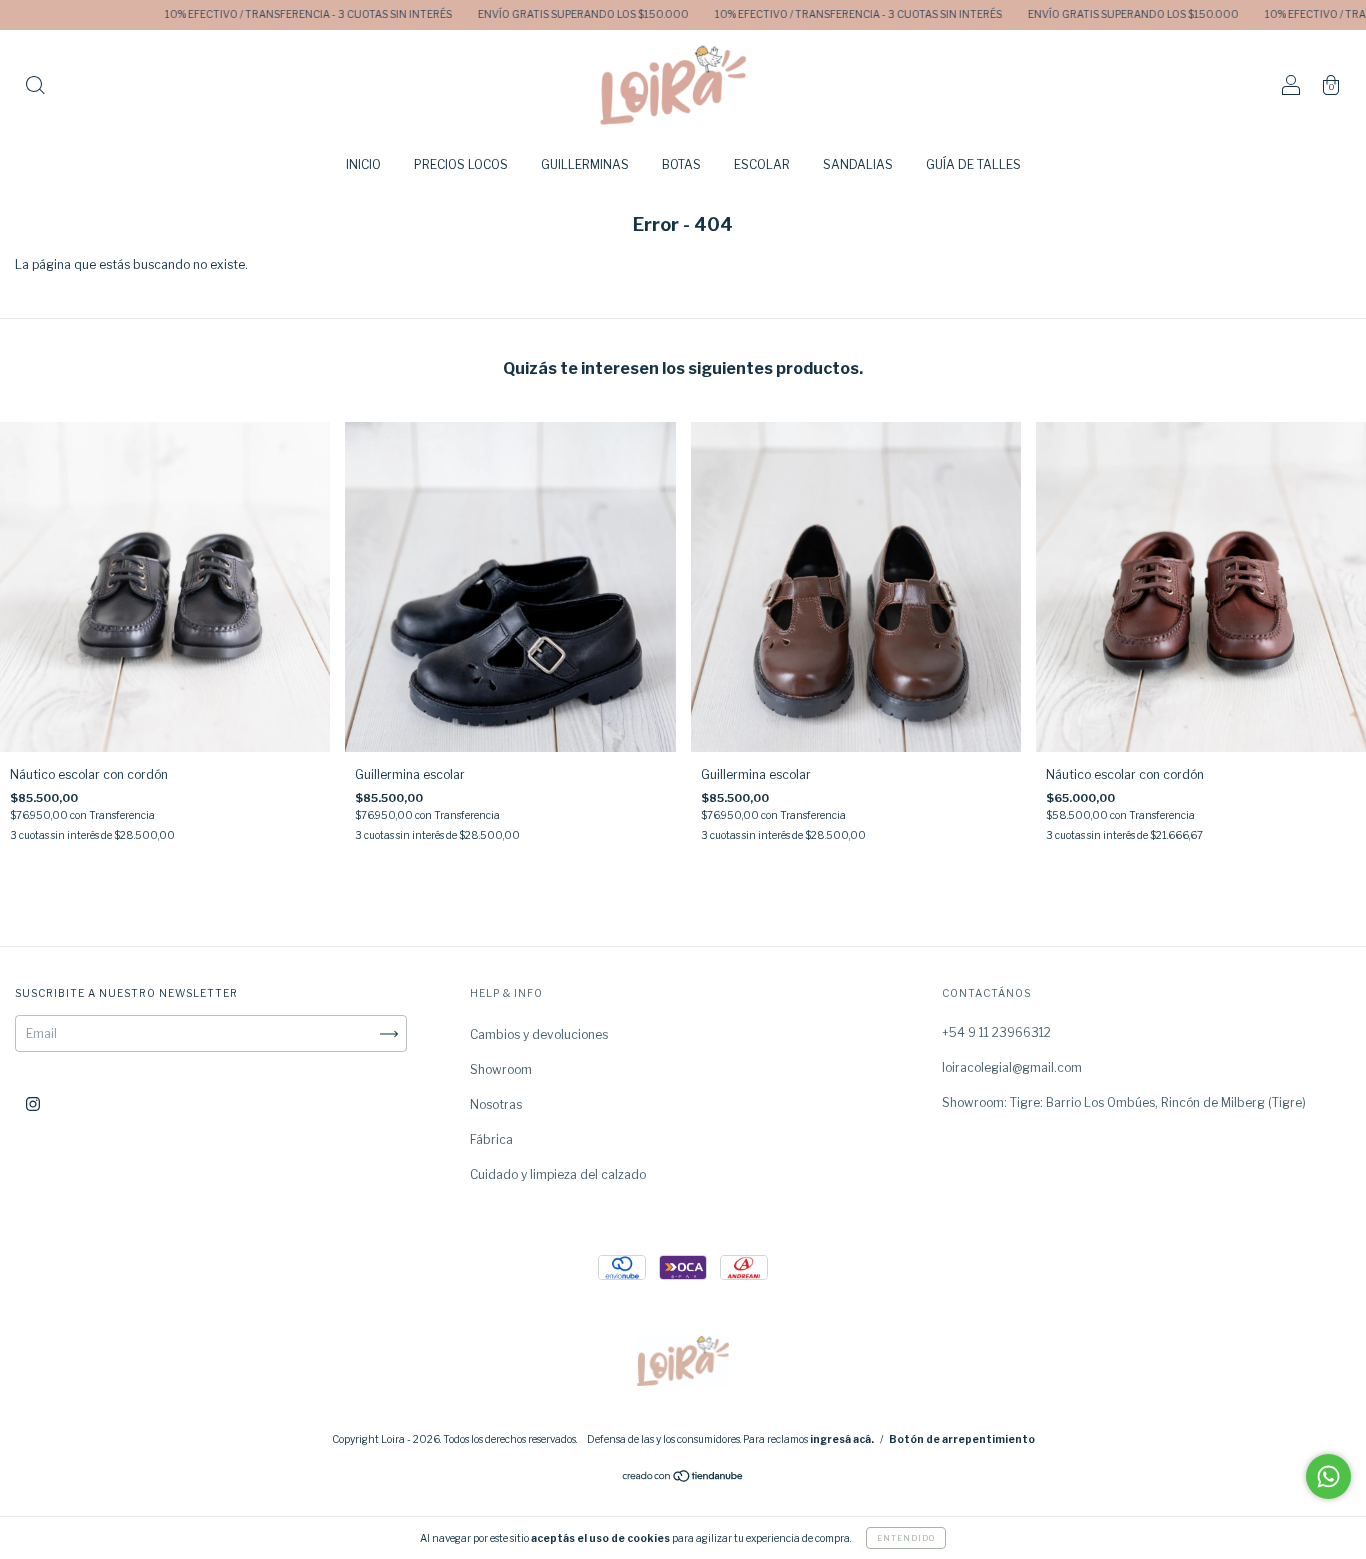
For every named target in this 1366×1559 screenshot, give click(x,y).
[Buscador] (35, 87)
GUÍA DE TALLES (973, 164)
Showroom (501, 1069)
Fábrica (491, 1139)
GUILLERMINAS (585, 164)
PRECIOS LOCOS (461, 164)
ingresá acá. (842, 1439)
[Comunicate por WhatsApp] (1328, 1476)
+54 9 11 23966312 (996, 1032)
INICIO (363, 164)
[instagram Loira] (33, 1104)
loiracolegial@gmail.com (1012, 1067)
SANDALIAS (858, 164)
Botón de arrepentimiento (962, 1439)
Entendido (906, 1538)
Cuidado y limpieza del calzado (558, 1174)
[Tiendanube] (683, 1478)
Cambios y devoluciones (539, 1034)
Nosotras (496, 1104)
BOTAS (681, 164)
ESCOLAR (762, 164)
